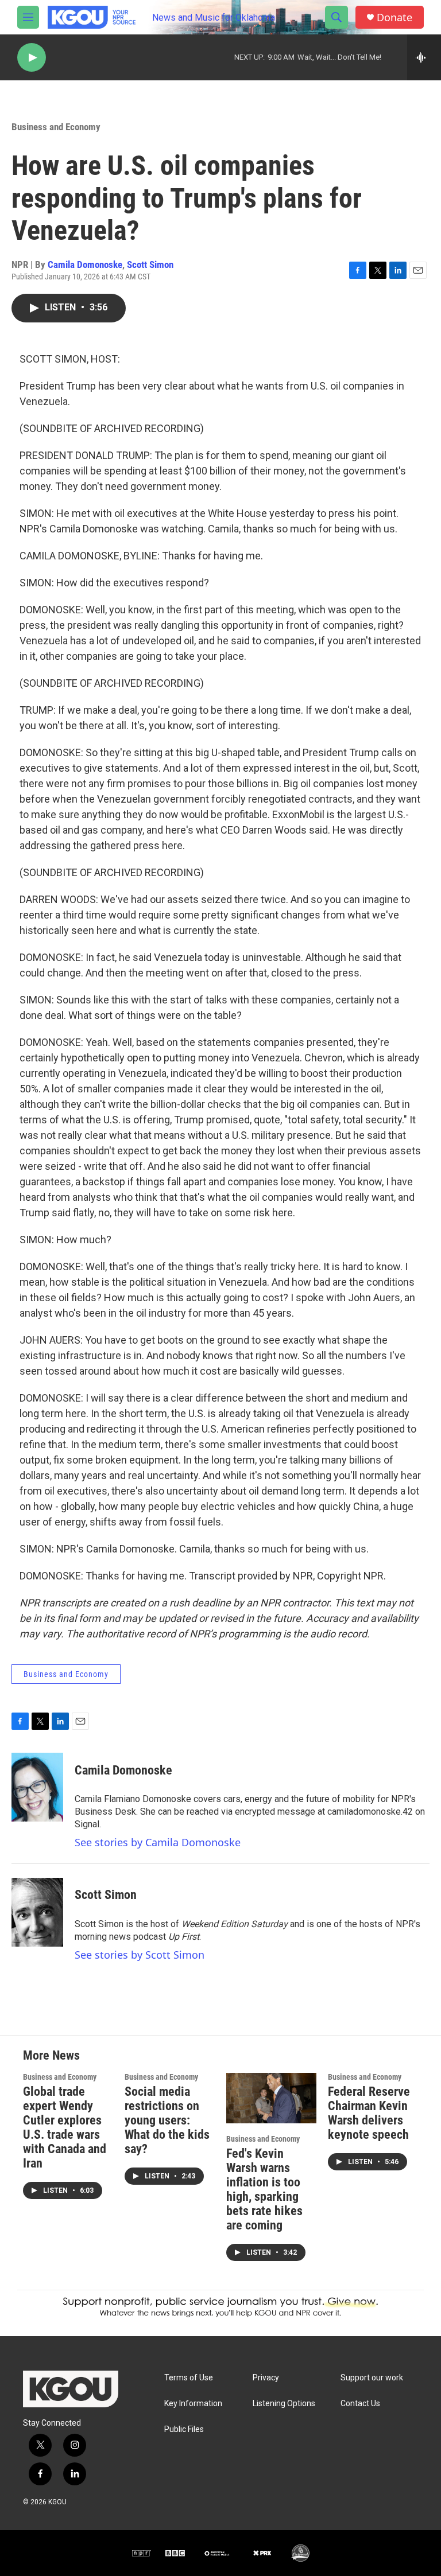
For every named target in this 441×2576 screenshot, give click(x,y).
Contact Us (360, 2404)
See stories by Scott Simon (140, 1955)
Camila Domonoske (85, 264)
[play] (32, 58)
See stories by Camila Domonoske (158, 1842)
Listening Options (284, 2404)
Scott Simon (150, 264)
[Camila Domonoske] (37, 1787)
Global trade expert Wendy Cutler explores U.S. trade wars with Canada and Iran (65, 2127)
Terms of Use (189, 2378)
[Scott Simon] (37, 1912)
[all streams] (424, 57)
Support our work (372, 2378)
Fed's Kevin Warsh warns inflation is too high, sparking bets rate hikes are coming (264, 2189)
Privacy (266, 2378)
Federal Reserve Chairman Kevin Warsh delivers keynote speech (369, 2113)
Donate (394, 17)
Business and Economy (56, 127)
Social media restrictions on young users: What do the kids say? (167, 2120)
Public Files (184, 2429)
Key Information (193, 2404)
